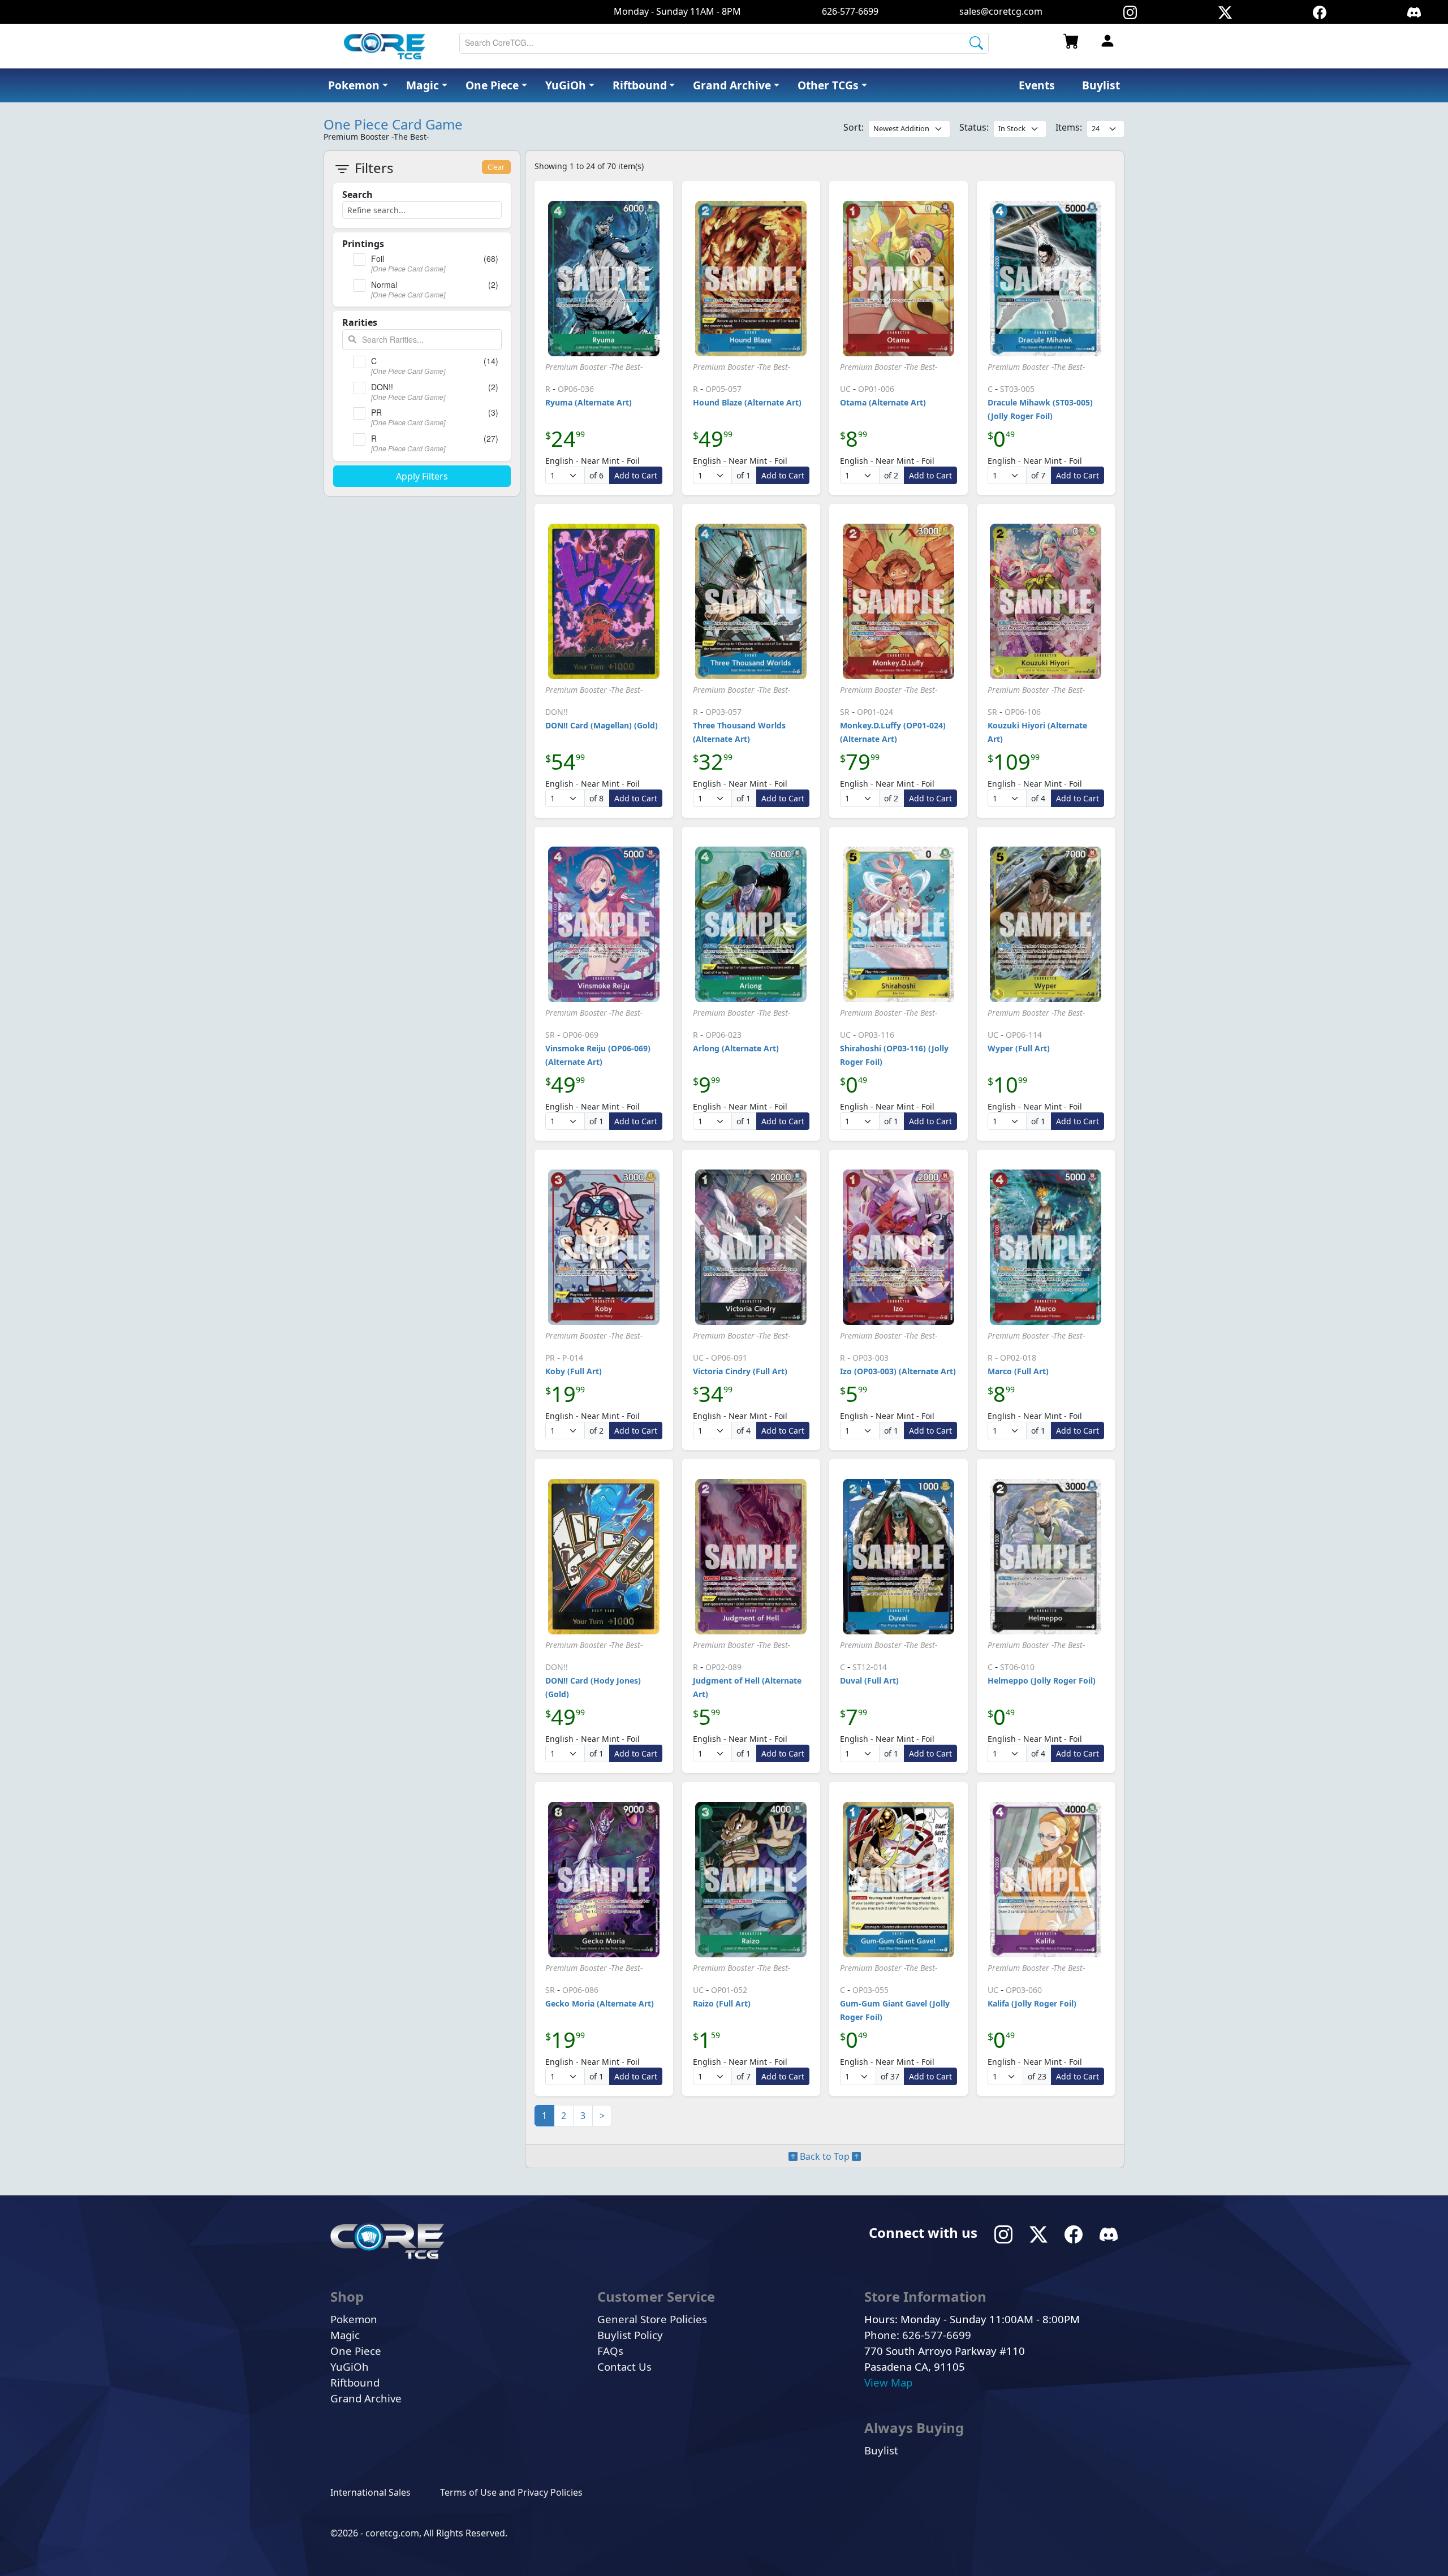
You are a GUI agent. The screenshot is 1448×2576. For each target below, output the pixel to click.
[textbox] (422, 340)
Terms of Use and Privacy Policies (511, 2492)
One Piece (356, 2351)
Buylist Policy (630, 2335)
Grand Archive (366, 2398)
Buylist (881, 2450)
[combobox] (724, 43)
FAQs (610, 2351)
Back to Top (825, 2156)
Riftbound (355, 2382)
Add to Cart (636, 475)
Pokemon (354, 2319)
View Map (888, 2382)
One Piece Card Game (393, 124)
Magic (345, 2335)
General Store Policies (652, 2319)
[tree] (422, 276)
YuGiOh (350, 2366)
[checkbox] (359, 260)
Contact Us (624, 2366)
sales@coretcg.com (1001, 11)
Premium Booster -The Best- (594, 367)
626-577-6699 (850, 11)
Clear (496, 167)
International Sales (370, 2492)
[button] (832, 86)
